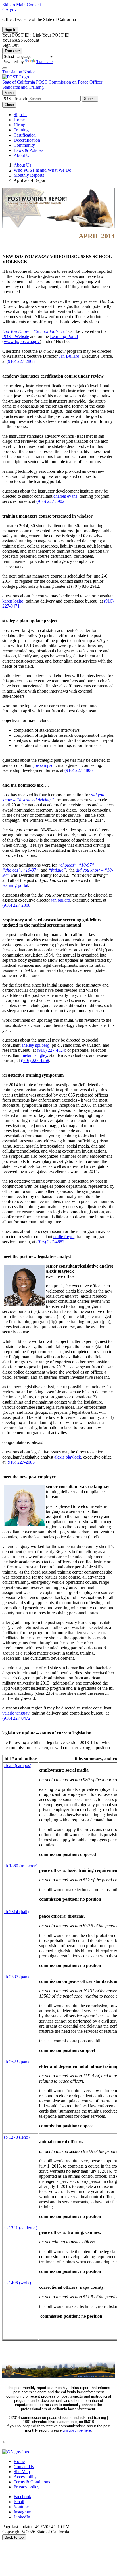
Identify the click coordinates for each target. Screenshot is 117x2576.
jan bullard (61, 900)
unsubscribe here (77, 2430)
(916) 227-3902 (50, 501)
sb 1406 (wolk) (17, 2283)
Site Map (22, 2472)
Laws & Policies (28, 150)
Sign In (20, 115)
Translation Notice (19, 72)
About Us (22, 155)
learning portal (15, 885)
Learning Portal (64, 336)
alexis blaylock (68, 1457)
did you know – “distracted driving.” (53, 797)
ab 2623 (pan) (16, 2062)
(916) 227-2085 (21, 1462)
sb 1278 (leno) (17, 2137)
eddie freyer (64, 1237)
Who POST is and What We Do (42, 170)
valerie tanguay (16, 1713)
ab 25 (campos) (17, 1765)
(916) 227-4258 (35, 1060)
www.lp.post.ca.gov (22, 341)
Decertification (27, 140)
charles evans (65, 496)
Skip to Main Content (22, 5)
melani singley (34, 1055)
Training (21, 130)
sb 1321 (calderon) (20, 2228)
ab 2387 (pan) (16, 1977)
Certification (25, 135)
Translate (12, 51)
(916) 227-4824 (51, 1050)
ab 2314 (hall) (16, 1912)
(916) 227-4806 (79, 770)
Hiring (19, 125)
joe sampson (45, 765)
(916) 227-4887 (50, 1242)
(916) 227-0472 (16, 1718)
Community (24, 145)
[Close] (5, 68)
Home (19, 120)
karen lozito (13, 601)
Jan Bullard (69, 356)
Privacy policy (27, 2487)
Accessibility (25, 2477)
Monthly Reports (29, 175)
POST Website (16, 336)
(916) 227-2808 (21, 361)
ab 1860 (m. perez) (21, 1866)
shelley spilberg (35, 1045)
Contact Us (24, 2467)
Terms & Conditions (32, 2482)
